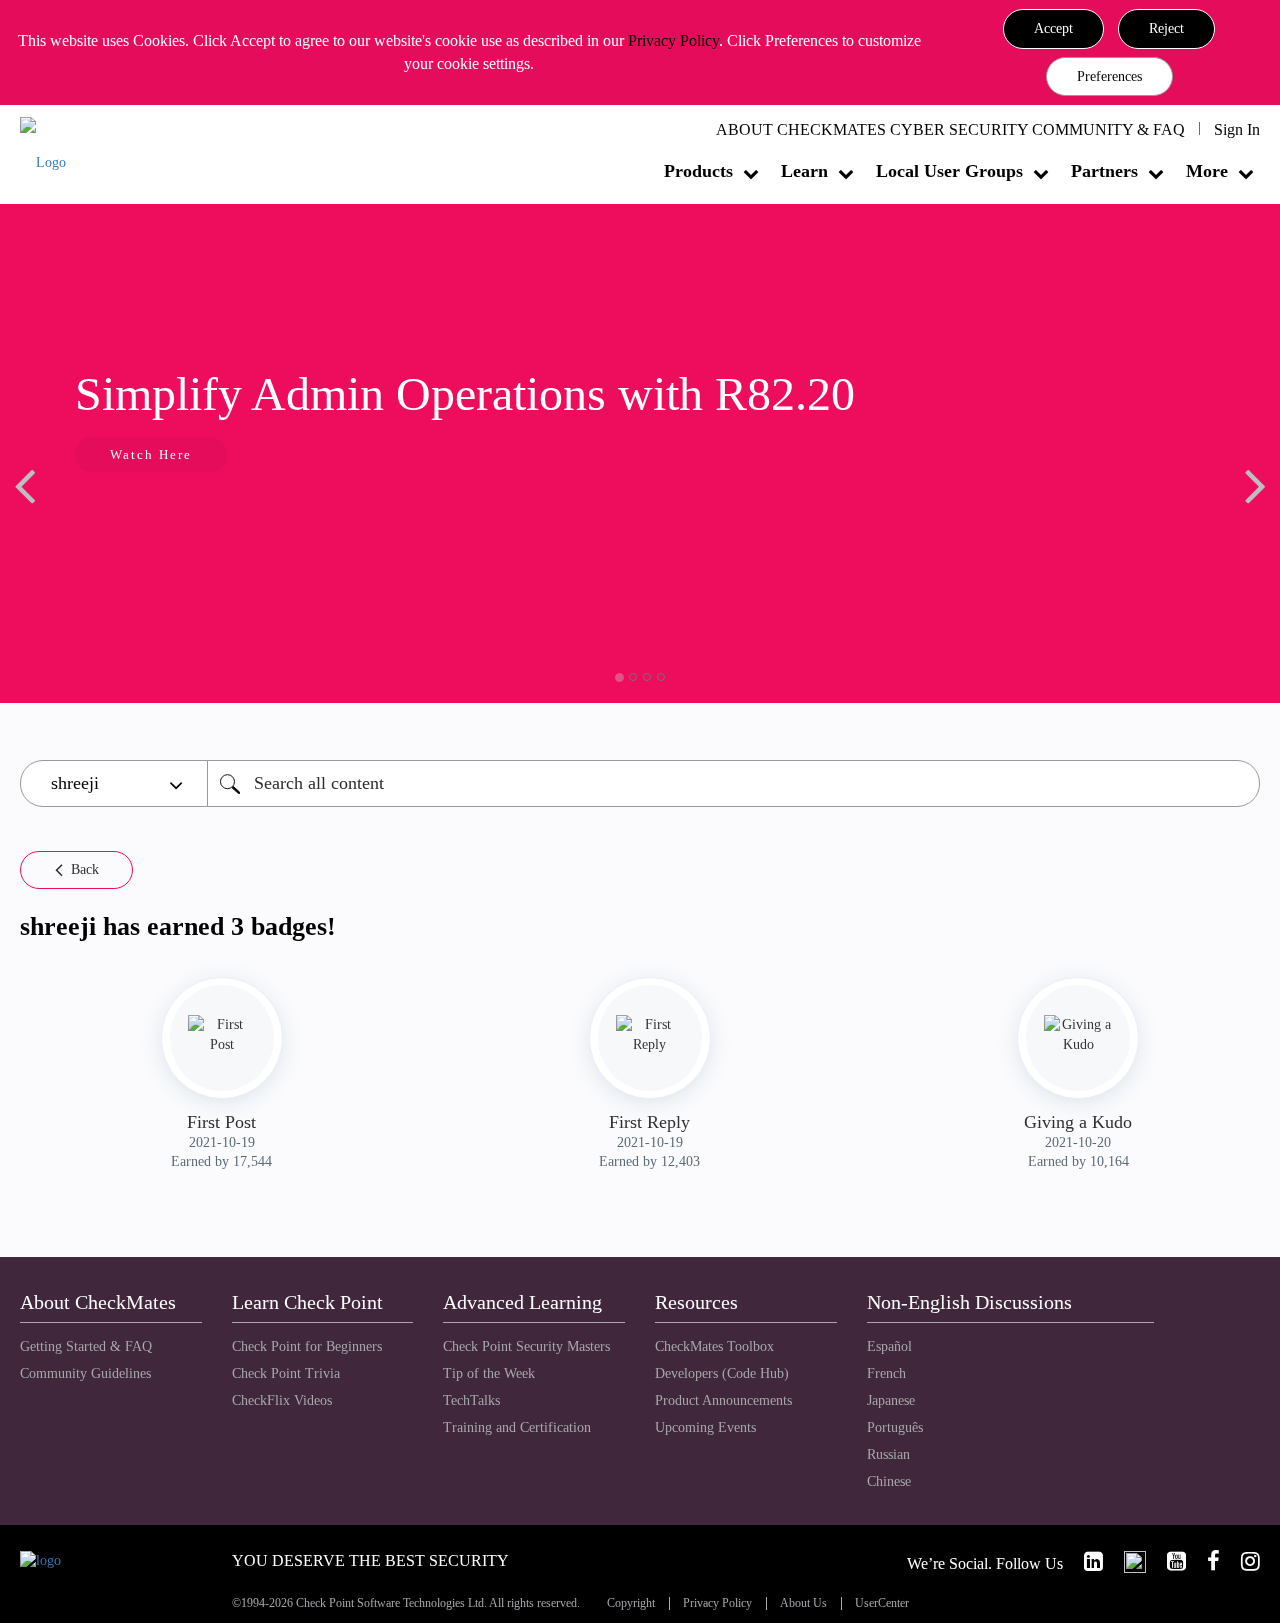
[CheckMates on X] (1126, 1561)
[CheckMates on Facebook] (1205, 1561)
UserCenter (882, 1603)
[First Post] (222, 1035)
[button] (1053, 29)
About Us (803, 1603)
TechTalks (471, 1400)
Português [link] (895, 1427)
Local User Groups (949, 171)
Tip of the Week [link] (489, 1373)
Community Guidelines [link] (85, 1373)
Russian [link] (888, 1454)
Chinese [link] (889, 1481)
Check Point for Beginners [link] (307, 1346)
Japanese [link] (891, 1400)
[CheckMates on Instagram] (1242, 1561)
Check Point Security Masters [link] (526, 1346)
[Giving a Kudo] (1078, 1035)
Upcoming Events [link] (705, 1427)
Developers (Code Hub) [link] (722, 1373)
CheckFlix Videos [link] (282, 1400)
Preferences (1109, 76)
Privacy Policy (673, 40)
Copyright (631, 1603)
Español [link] (889, 1346)
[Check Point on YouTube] (1168, 1561)
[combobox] (733, 783)
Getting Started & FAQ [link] (86, 1346)
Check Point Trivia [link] (286, 1373)
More (1207, 171)
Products (698, 171)
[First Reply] (650, 1035)
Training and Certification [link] (517, 1427)
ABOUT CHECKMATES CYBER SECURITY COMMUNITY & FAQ (950, 129)
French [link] (886, 1373)
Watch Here (151, 454)
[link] (1085, 1561)
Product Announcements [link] (723, 1400)
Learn (804, 171)
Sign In (1237, 129)
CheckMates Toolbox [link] (714, 1346)
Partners (1104, 171)
